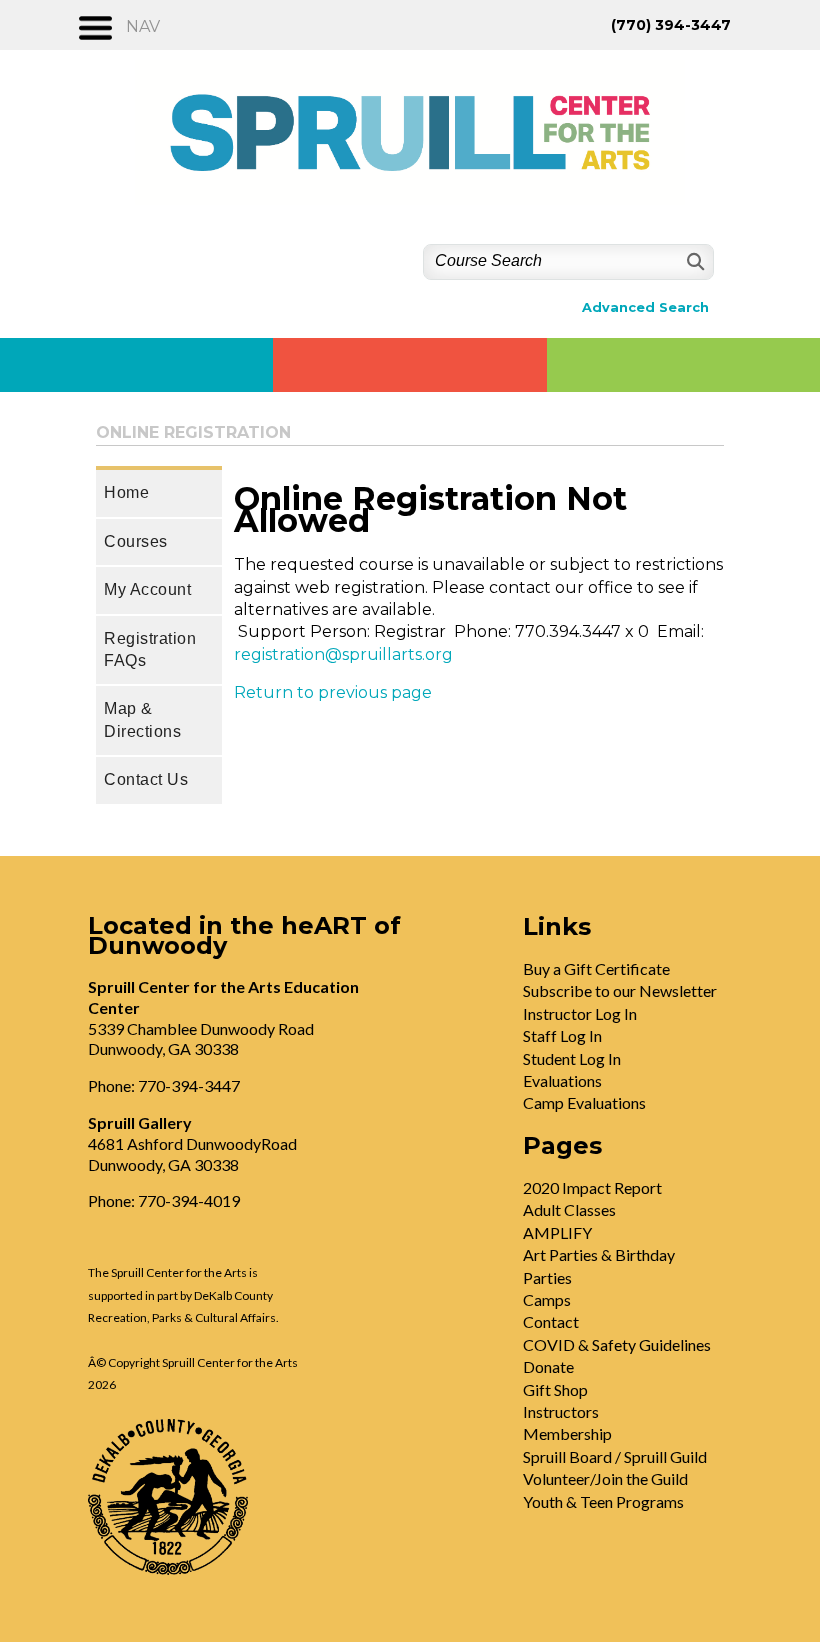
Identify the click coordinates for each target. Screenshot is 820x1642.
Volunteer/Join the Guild (605, 1478)
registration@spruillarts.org (343, 654)
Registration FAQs (150, 649)
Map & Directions (142, 719)
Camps (547, 1299)
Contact (551, 1321)
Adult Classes (569, 1209)
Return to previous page (333, 692)
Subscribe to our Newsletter (620, 990)
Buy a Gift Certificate (596, 968)
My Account (147, 589)
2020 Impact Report (592, 1187)
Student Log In (572, 1058)
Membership (567, 1433)
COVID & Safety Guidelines (617, 1344)
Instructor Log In (580, 1013)
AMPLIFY (557, 1232)
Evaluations (562, 1080)
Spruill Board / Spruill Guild (615, 1456)
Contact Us (146, 779)
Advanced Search (645, 307)
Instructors (561, 1411)
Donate (548, 1366)
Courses (136, 541)
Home (126, 492)
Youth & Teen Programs (603, 1501)
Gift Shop (555, 1389)
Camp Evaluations (584, 1102)
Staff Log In (562, 1035)
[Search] (693, 261)
